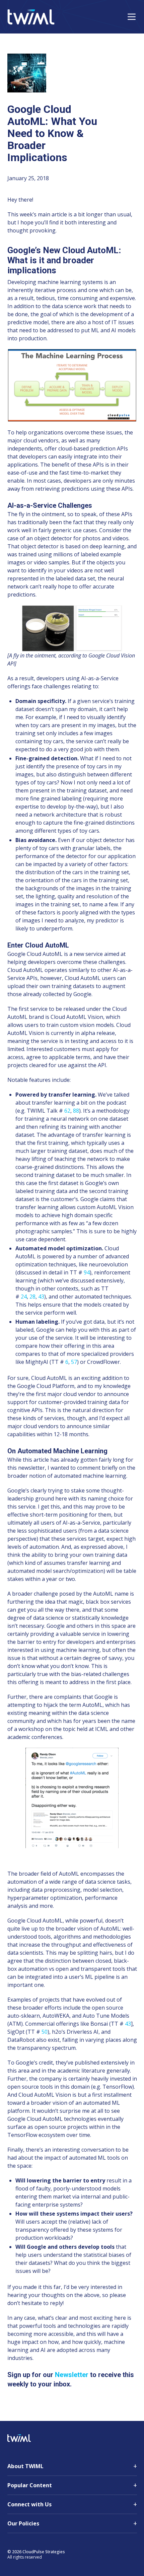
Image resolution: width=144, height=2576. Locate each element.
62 (67, 1111)
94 (87, 1272)
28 (32, 1297)
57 (74, 1362)
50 (45, 2032)
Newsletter (72, 2375)
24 (24, 1297)
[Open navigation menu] (132, 17)
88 (76, 1111)
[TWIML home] (31, 17)
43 (41, 1297)
